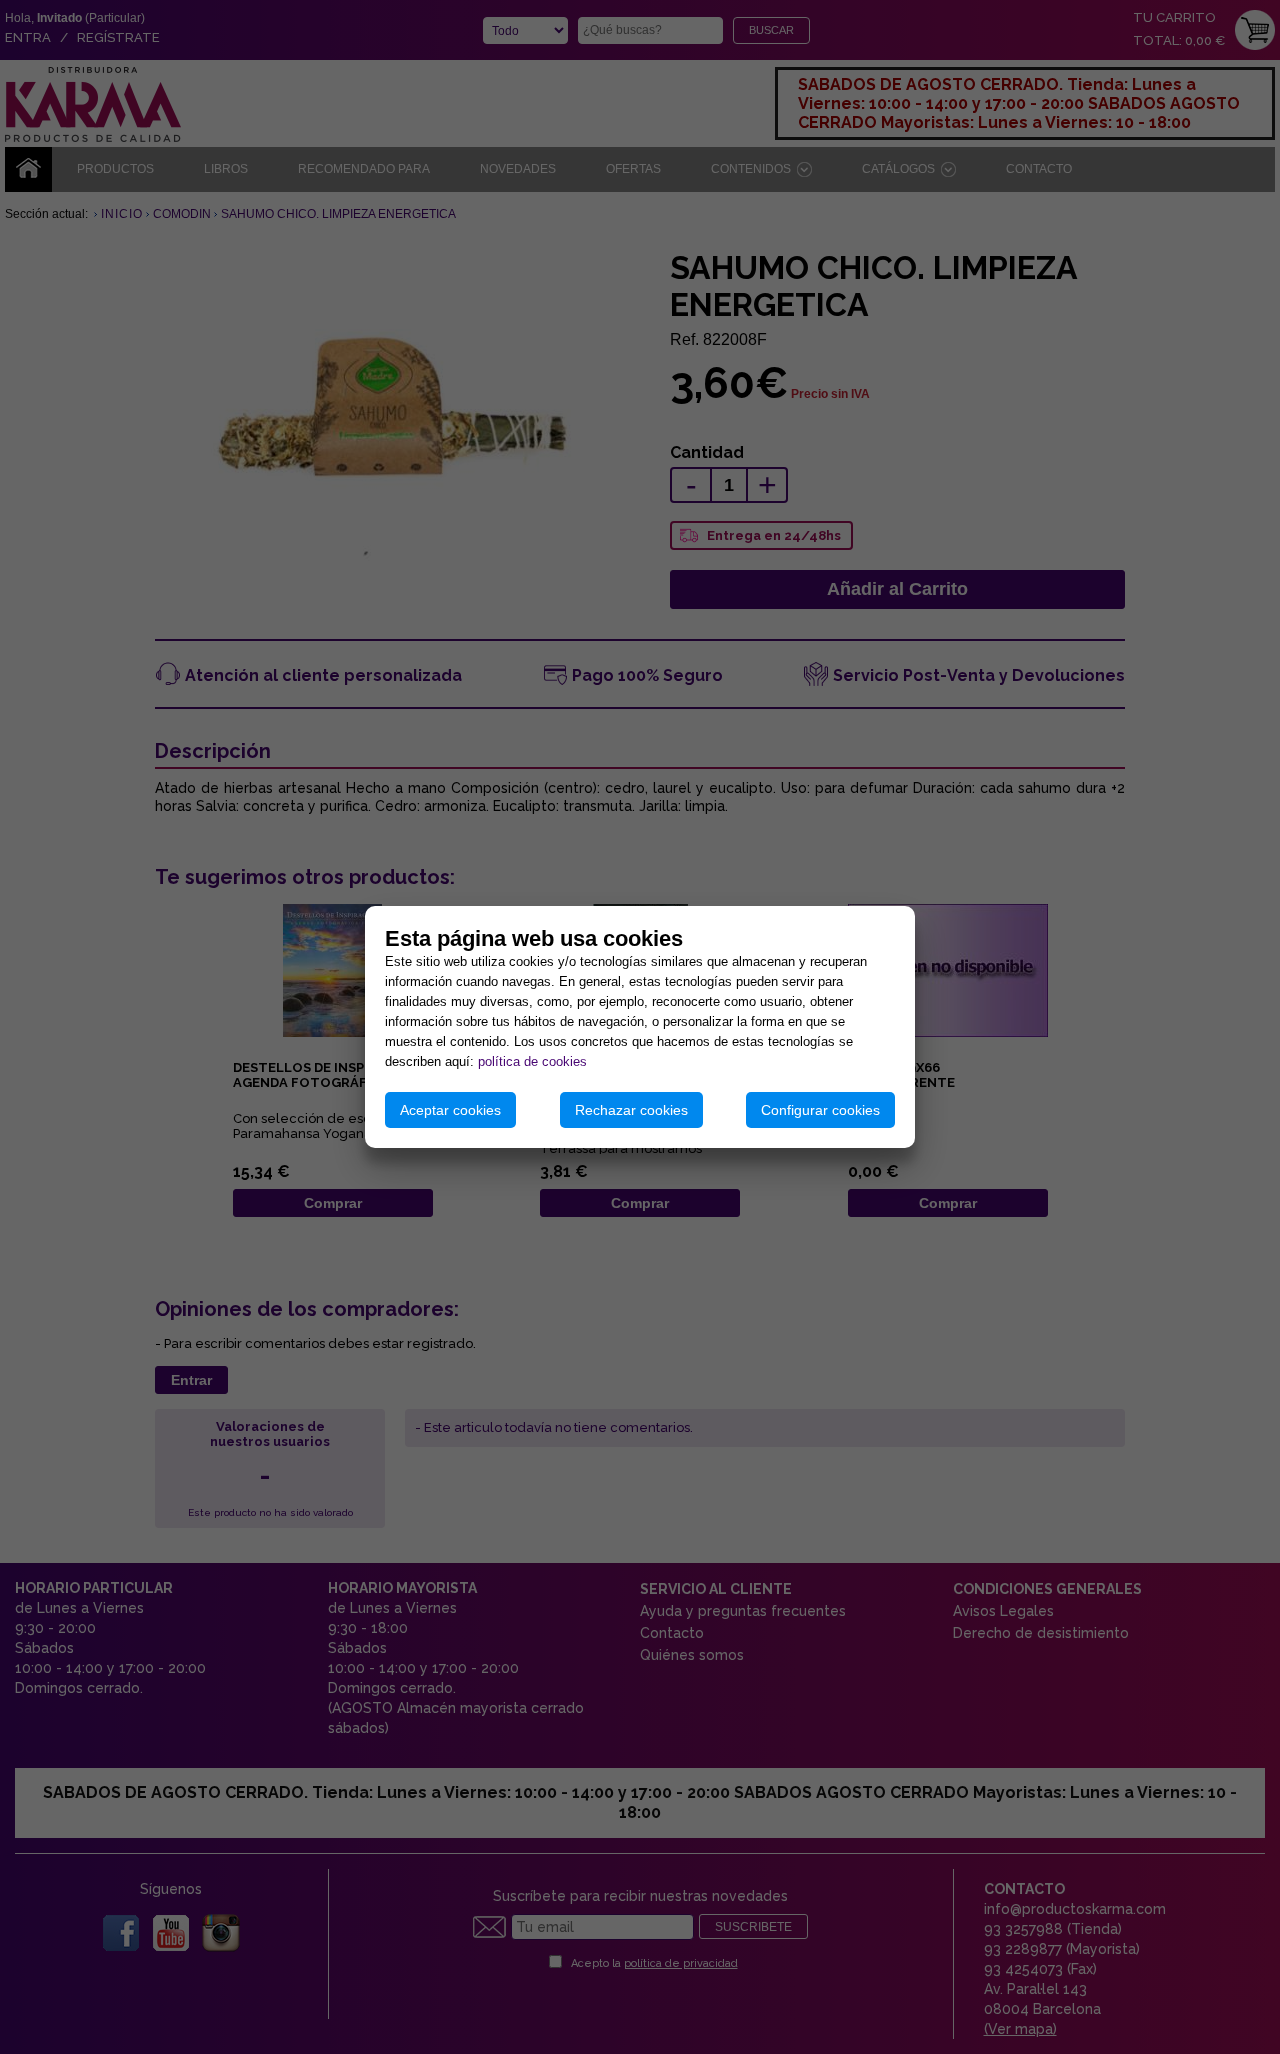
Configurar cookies (820, 1110)
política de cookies (532, 1061)
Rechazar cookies (631, 1110)
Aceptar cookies (450, 1110)
